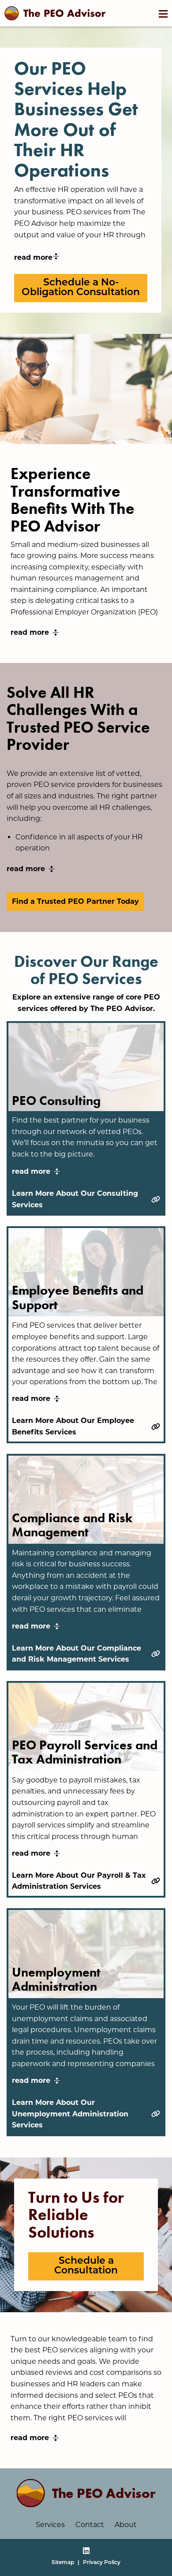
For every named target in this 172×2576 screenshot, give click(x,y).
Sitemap (63, 2563)
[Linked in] (86, 2552)
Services (50, 2525)
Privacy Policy (102, 2563)
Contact (90, 2525)
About (126, 2525)
